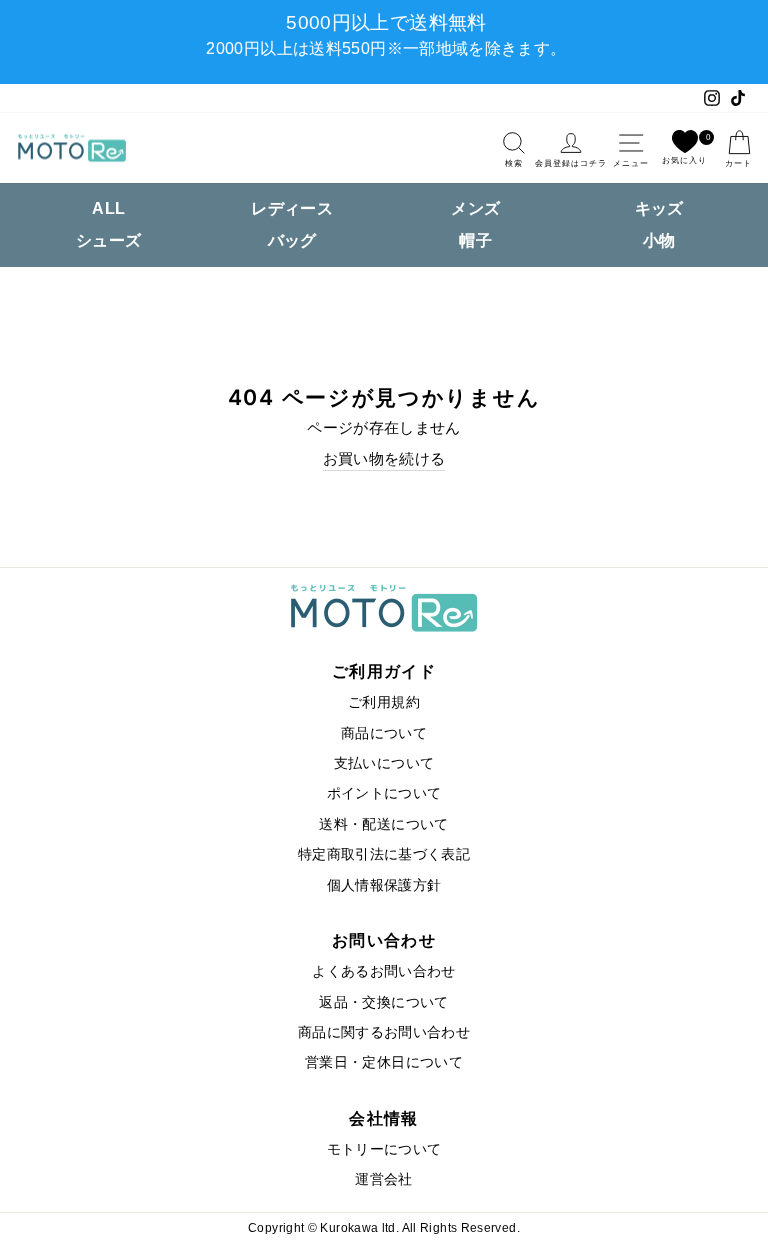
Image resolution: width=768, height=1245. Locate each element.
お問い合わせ (384, 940)
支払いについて (384, 763)
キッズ (659, 208)
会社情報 (383, 1118)
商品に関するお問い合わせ (384, 1032)
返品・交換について (383, 1002)
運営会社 (383, 1179)
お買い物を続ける (384, 459)
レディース (292, 208)
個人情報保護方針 (384, 885)
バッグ (292, 240)
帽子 (475, 240)
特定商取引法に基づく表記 (384, 854)
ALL (108, 208)
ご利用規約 (384, 702)
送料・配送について (383, 824)
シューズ (108, 240)
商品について (384, 733)
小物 (659, 240)
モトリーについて (384, 1149)
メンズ (475, 208)
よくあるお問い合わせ (384, 971)
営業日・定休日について (384, 1062)
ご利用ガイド (384, 671)
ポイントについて (384, 793)
